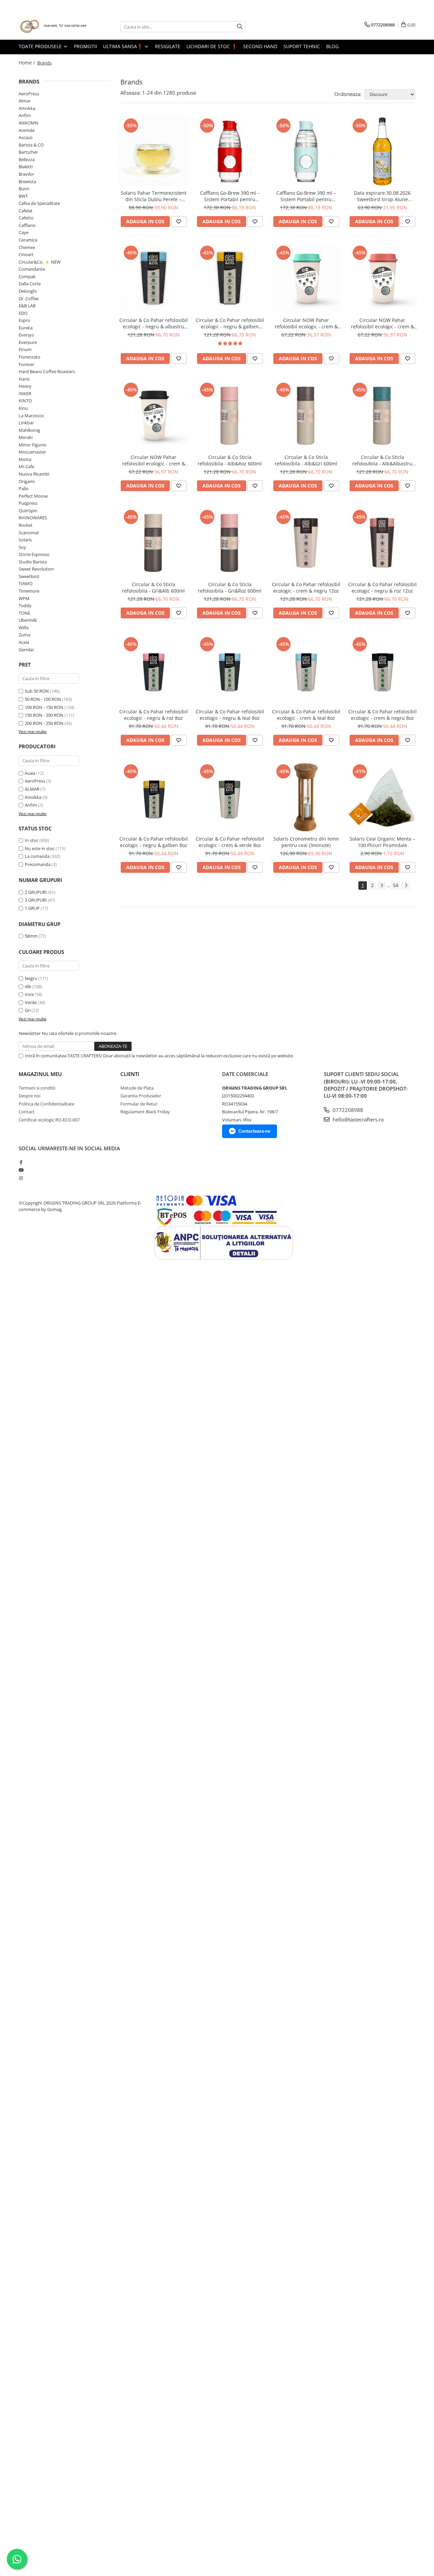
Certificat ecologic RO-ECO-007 (49, 1120)
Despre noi (29, 1096)
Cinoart (26, 254)
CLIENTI (130, 1074)
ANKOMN (28, 123)
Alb (28, 986)
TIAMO (26, 583)
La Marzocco (31, 416)
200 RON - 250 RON (44, 723)
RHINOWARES (33, 518)
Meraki (26, 437)
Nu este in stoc (40, 848)
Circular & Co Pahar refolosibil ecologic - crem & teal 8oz (306, 715)
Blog (332, 46)
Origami (27, 481)
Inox (29, 994)
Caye (24, 232)
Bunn (24, 189)
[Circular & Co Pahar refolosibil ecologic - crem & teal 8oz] (306, 670)
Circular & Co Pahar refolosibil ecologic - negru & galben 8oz (154, 842)
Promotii (85, 46)
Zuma (24, 635)
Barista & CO (31, 145)
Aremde (27, 130)
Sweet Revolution (36, 569)
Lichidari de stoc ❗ (212, 46)
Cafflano (27, 225)
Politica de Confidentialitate (46, 1104)
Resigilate (168, 46)
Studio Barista (33, 562)
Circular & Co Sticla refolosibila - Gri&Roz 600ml (230, 588)
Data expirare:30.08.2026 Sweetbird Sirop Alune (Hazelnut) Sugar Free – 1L (382, 196)
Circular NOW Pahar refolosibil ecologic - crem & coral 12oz (382, 323)
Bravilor (26, 174)
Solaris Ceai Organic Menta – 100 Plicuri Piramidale (382, 842)
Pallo (24, 488)
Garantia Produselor (141, 1096)
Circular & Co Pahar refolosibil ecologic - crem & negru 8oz (382, 715)
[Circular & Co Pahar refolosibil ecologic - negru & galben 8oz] (153, 797)
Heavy (25, 386)
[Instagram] (21, 1178)
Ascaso (26, 137)
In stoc (32, 840)
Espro (24, 320)
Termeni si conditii (37, 1088)
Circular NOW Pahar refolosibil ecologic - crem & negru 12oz (154, 460)
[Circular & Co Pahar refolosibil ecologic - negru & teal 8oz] (230, 670)
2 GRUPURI (36, 892)
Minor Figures (33, 445)
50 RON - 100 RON (43, 699)
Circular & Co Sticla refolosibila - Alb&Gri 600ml (306, 460)
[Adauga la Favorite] (179, 222)
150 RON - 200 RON (44, 715)
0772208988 (347, 1110)
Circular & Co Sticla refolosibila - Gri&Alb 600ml (153, 588)
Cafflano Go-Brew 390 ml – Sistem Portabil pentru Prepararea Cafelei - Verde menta (306, 196)
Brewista (27, 181)
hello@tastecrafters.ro (358, 1119)
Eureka (26, 328)
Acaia (24, 642)
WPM (24, 598)
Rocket (26, 525)
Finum (25, 349)
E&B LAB (27, 306)
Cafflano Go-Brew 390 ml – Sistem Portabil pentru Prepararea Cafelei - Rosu (230, 196)
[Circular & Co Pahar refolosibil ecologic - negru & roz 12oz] (382, 543)
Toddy (25, 605)
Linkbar (26, 423)
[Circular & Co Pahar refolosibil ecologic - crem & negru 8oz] (382, 670)
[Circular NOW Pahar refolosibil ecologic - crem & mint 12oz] (306, 279)
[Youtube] (21, 1170)
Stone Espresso (34, 554)
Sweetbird (29, 576)
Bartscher (28, 152)
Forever (26, 364)
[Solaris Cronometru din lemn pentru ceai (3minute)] (306, 797)
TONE (24, 613)
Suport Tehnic (302, 46)
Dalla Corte (30, 284)
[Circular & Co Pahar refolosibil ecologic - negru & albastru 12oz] (153, 279)
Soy (22, 547)
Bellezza (27, 159)
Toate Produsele (41, 46)
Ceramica (28, 240)
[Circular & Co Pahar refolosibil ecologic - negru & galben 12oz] (230, 279)
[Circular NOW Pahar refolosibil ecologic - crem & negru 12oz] (153, 416)
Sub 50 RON (37, 691)
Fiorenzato (29, 357)
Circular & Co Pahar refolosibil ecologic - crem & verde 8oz (230, 842)
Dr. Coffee (29, 299)
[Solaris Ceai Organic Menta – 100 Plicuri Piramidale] (382, 797)
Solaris (25, 540)
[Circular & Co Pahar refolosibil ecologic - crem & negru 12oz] (306, 543)
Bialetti (26, 167)
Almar (25, 101)
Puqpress (28, 503)
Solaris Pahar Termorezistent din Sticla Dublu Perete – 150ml (154, 196)
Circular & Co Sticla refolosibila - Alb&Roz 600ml (230, 460)
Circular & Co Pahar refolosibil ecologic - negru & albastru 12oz (154, 323)
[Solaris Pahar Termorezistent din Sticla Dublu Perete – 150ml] (153, 151)
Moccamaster (32, 452)
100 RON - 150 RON (44, 707)
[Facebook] (21, 1162)
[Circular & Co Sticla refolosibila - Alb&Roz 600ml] (230, 416)
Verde (31, 1002)
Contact (27, 1112)
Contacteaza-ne (254, 1131)
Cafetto (26, 218)
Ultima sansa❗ (124, 46)
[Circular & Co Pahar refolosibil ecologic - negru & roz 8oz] (153, 670)
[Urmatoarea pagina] (406, 886)
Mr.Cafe (26, 466)
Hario (24, 379)
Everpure (28, 342)
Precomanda (38, 864)
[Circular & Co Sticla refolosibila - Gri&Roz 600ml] (230, 543)
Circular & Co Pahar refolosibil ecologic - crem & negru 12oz (306, 588)
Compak (27, 276)
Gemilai (26, 650)
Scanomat (29, 533)
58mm (31, 936)
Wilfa (24, 628)
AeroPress (29, 94)
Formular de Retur (139, 1104)
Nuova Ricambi (34, 474)
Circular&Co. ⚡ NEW (40, 262)
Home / (27, 63)
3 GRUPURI (36, 900)
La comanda (37, 856)
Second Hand (260, 46)
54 (396, 885)
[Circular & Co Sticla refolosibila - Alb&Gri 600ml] (306, 416)
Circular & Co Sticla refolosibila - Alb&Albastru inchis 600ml (382, 460)
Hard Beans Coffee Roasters (47, 371)
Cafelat (26, 211)
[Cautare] (240, 27)
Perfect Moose (33, 496)
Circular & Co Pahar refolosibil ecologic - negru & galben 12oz (230, 323)
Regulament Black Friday (145, 1112)
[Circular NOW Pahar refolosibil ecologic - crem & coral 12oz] (382, 279)
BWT (23, 196)
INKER (25, 393)
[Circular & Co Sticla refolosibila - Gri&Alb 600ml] (153, 543)
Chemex (27, 247)
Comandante (32, 269)
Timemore (29, 591)
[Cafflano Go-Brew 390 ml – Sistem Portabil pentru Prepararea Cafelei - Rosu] (230, 151)
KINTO (25, 401)
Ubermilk (28, 620)
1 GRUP (32, 908)
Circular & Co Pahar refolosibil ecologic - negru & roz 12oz (382, 588)
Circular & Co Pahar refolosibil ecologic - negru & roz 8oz (154, 715)
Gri (28, 1010)
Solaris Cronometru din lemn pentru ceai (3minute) (306, 842)
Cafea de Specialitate (39, 203)
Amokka (27, 108)
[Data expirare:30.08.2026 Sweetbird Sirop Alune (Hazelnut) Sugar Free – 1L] (382, 151)
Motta (25, 459)
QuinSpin (28, 511)
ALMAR (32, 789)
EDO (23, 313)
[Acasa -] (53, 27)
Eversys (26, 335)
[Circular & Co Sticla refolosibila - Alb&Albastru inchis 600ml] (382, 416)
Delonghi (28, 291)
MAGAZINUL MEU (40, 1074)
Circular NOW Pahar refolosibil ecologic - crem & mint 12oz (306, 323)
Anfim (25, 115)
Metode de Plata (137, 1088)
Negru (31, 978)
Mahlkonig (29, 430)
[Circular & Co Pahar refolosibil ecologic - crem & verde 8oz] (230, 797)
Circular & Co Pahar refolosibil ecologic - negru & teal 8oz (230, 715)
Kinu (23, 408)
